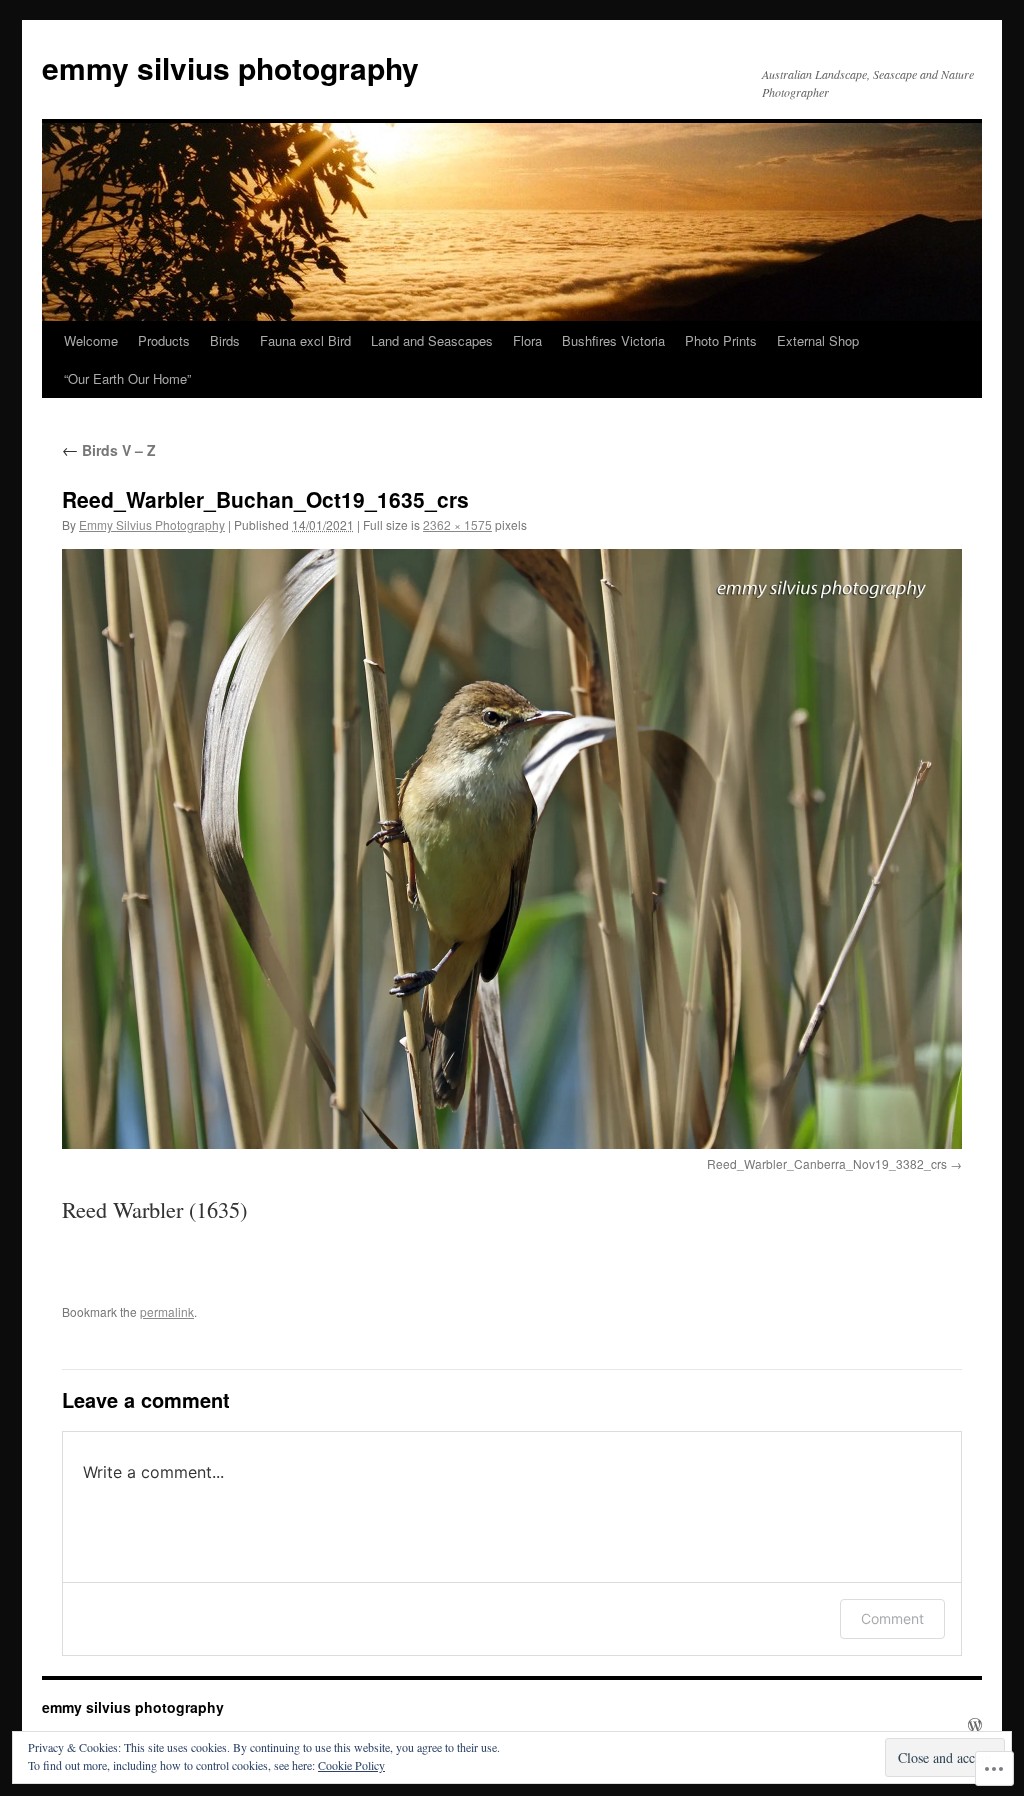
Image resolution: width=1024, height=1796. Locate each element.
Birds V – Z (109, 450)
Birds (225, 340)
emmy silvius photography (230, 67)
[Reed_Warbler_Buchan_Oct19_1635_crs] (512, 849)
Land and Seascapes (432, 340)
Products (164, 340)
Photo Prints (721, 340)
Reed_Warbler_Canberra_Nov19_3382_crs (827, 1163)
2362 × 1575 (457, 524)
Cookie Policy (351, 1765)
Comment (892, 1618)
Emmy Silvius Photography (152, 524)
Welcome (91, 340)
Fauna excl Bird (305, 340)
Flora (527, 340)
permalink (167, 1311)
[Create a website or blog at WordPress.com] (975, 1725)
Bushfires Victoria (613, 340)
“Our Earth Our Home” (127, 378)
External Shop (818, 340)
